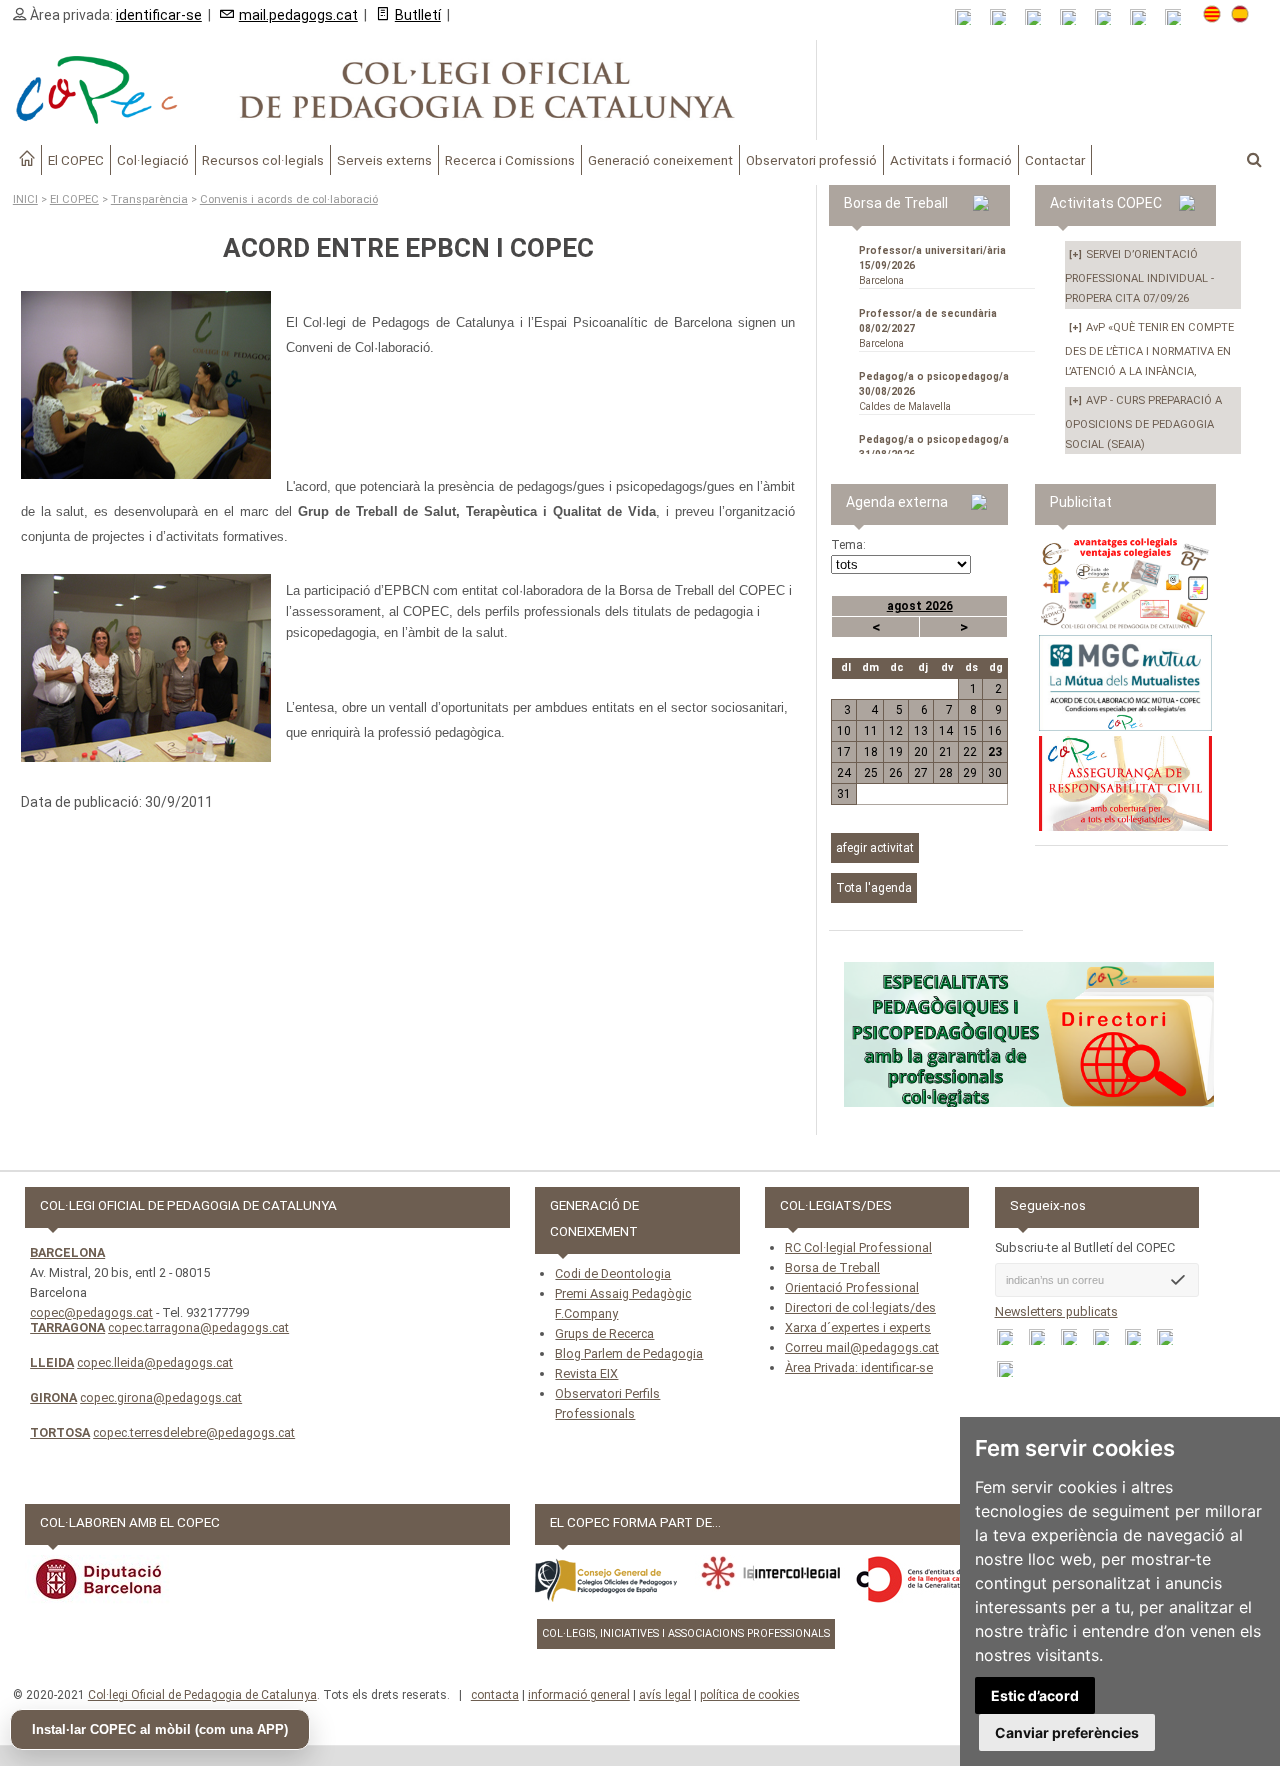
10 (844, 731)
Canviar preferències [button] (1067, 1732)
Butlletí (418, 15)
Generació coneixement (660, 160)
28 (946, 773)
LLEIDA (52, 1362)
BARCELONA (67, 1252)
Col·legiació (153, 160)
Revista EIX (586, 1373)
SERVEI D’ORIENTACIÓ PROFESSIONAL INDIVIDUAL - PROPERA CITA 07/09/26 (1139, 276)
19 (896, 752)
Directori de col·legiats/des (860, 1307)
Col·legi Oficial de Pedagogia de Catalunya (202, 1695)
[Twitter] (1074, 17)
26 (896, 773)
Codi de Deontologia (613, 1273)
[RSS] (969, 17)
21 (946, 752)
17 (844, 752)
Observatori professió (811, 160)
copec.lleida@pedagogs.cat (155, 1362)
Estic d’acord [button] (1035, 1695)
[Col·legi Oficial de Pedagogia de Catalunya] (408, 90)
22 (970, 752)
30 (995, 773)
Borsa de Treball (832, 1267)
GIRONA (53, 1397)
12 (896, 731)
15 (970, 731)
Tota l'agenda (874, 888)
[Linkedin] (1109, 17)
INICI (25, 199)
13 (921, 731)
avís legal (665, 1695)
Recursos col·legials (263, 160)
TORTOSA (60, 1432)
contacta (495, 1695)
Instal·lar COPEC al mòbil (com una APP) (160, 1729)
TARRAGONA (67, 1327)
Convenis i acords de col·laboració (289, 199)
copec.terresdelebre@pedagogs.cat (194, 1432)
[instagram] (1144, 17)
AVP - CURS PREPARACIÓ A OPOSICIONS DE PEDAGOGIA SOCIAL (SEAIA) (1143, 422)
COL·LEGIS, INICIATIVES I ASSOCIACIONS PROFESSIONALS (686, 1633)
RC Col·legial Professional (858, 1247)
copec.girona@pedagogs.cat (161, 1397)
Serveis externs (384, 160)
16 (995, 731)
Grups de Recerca (604, 1333)
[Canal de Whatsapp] (1004, 17)
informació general (579, 1695)
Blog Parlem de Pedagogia (629, 1353)
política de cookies (750, 1695)
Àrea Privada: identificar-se (859, 1367)
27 (921, 773)
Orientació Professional (852, 1287)
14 (946, 731)
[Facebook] (1039, 17)
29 (970, 773)
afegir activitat (875, 848)
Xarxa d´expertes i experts (858, 1327)
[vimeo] (1179, 17)
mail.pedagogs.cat (298, 15)
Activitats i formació (951, 160)
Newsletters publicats (1056, 1311)
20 (921, 752)
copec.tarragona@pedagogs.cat (198, 1327)
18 (871, 752)
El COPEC (76, 160)
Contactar (1055, 160)
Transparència (149, 199)
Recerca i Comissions (510, 160)
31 (844, 794)
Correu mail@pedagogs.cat (862, 1347)
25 (871, 773)
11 (871, 731)
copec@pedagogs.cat (91, 1312)
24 (844, 773)
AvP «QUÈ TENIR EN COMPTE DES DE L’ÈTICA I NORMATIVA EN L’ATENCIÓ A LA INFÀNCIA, (1149, 349)
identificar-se (159, 15)
